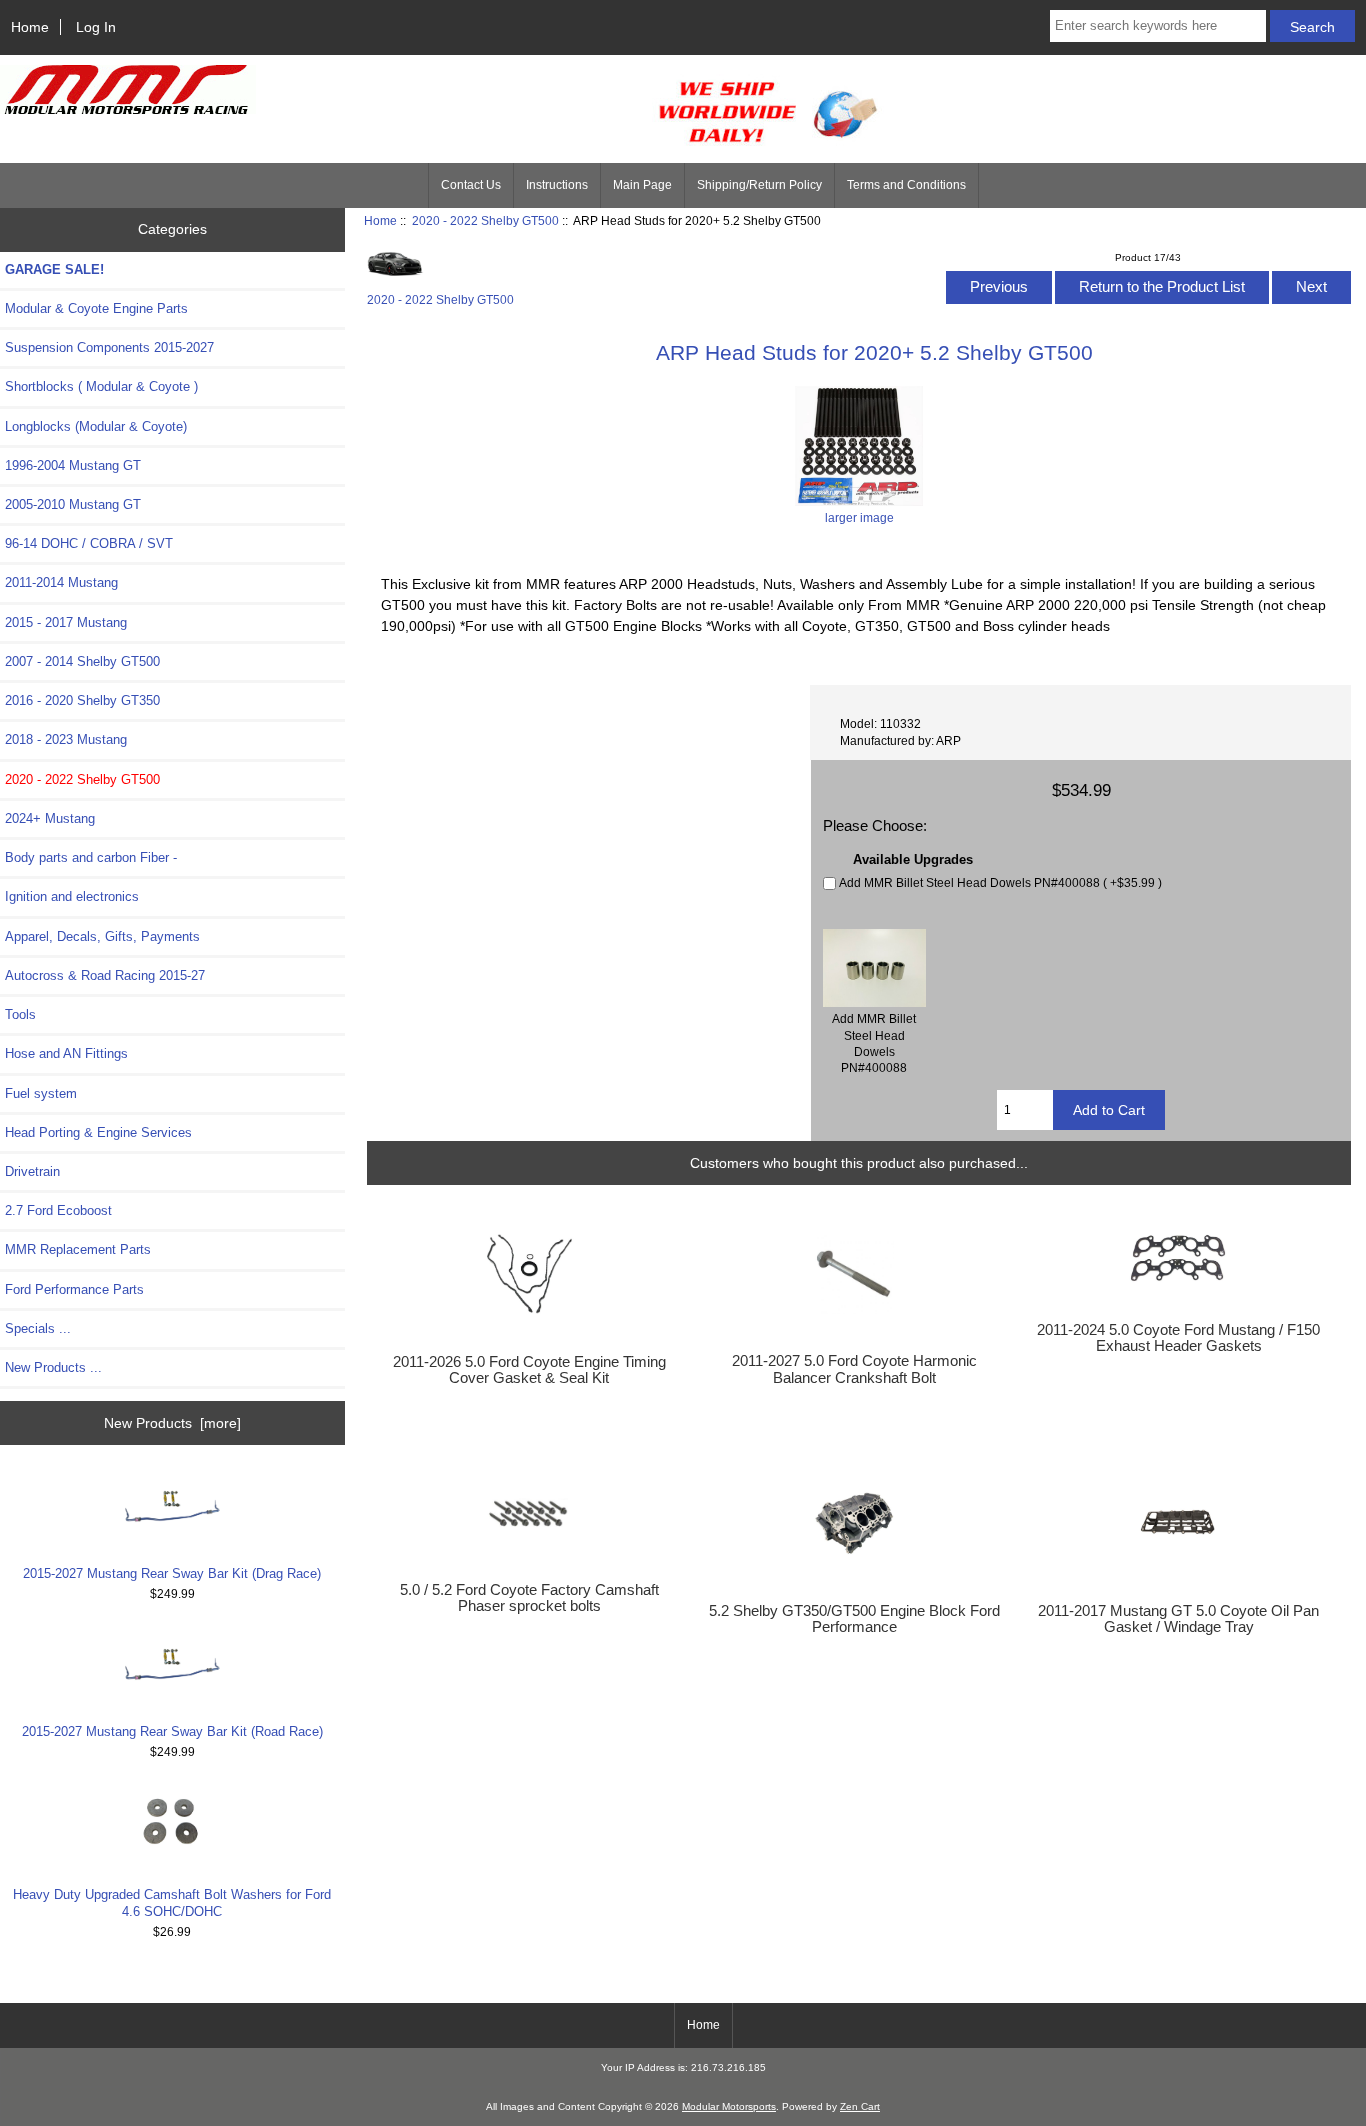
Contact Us (471, 185)
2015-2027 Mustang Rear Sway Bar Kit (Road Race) (172, 1731)
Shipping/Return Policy (759, 185)
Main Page (642, 185)
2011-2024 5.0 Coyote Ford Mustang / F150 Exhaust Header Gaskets (1178, 1338)
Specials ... (38, 1328)
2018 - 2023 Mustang (66, 739)
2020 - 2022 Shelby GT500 (485, 220)
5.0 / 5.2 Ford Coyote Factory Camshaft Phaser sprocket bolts (529, 1598)
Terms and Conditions (906, 185)
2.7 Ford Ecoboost (58, 1210)
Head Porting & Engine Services (98, 1132)
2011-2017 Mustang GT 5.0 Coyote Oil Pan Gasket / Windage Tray (1178, 1619)
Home (30, 27)
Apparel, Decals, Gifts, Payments (102, 936)
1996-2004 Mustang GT (73, 465)
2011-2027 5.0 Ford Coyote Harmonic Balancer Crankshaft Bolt (854, 1369)
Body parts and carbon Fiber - (91, 857)
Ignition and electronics (72, 896)
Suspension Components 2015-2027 (109, 347)
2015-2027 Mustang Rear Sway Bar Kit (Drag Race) (172, 1573)
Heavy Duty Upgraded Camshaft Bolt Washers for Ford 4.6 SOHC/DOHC (172, 1902)
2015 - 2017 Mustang (66, 622)
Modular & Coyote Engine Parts (96, 308)
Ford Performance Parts (74, 1289)
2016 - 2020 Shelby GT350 (82, 700)
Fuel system (41, 1093)
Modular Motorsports (729, 2106)
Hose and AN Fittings (66, 1053)
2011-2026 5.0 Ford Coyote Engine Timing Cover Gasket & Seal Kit (529, 1370)
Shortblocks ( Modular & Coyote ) (101, 386)
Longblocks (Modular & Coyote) (96, 426)
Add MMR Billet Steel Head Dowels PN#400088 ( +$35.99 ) (1000, 882)
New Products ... (53, 1367)
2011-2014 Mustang (61, 582)
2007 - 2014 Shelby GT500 (82, 661)
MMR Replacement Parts (78, 1249)
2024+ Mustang (50, 818)
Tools (20, 1014)
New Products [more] (172, 1423)
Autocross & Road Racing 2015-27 (105, 975)
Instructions (557, 185)
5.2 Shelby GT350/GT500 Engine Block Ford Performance (854, 1619)
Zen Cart (860, 2106)
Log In (96, 27)
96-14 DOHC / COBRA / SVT (89, 543)
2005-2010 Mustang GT (73, 504)
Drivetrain (32, 1171)
